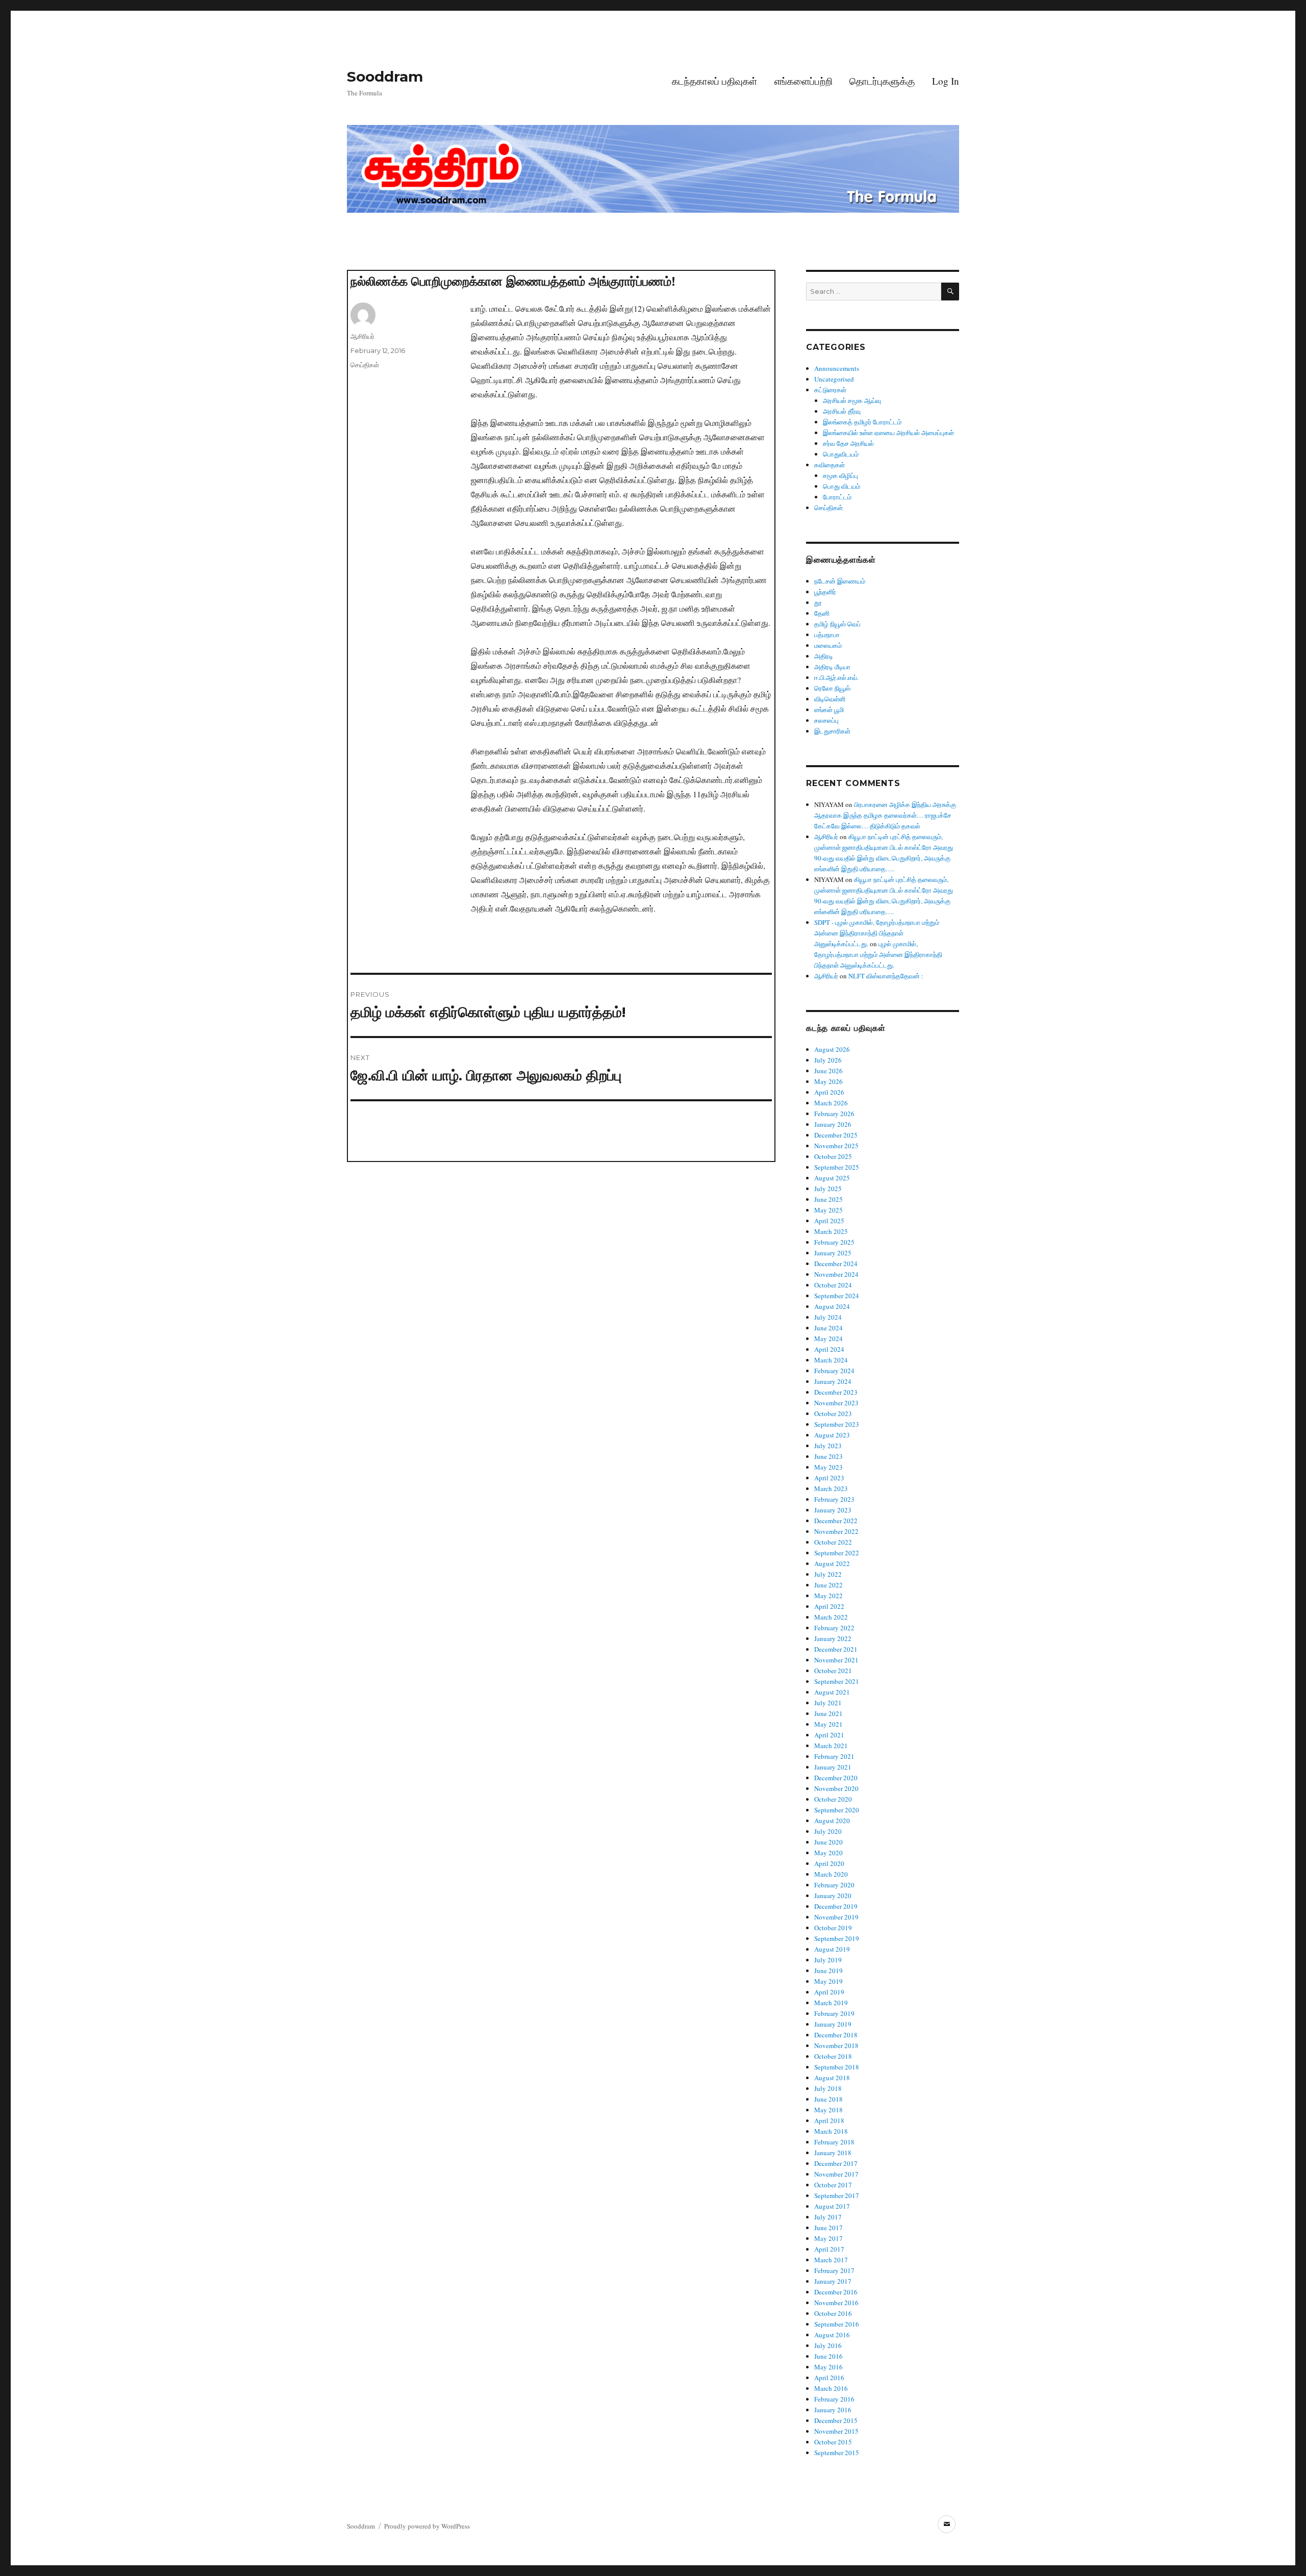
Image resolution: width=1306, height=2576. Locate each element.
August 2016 (832, 2335)
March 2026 (831, 1103)
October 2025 (833, 1156)
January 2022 (833, 1638)
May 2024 (828, 1338)
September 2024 (837, 1296)
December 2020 (836, 1778)
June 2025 (828, 1199)
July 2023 (828, 1446)
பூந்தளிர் (825, 592)
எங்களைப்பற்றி (803, 81)
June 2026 (828, 1071)
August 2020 (832, 1821)
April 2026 (829, 1092)
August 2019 (832, 1949)
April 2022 (829, 1606)
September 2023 (837, 1424)
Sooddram (385, 77)
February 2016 (834, 2399)
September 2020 (837, 1810)
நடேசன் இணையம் (840, 581)
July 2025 (828, 1189)
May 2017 (828, 2238)
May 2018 (828, 2110)
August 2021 (832, 1692)
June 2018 (828, 2099)
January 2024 (833, 1381)
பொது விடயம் (842, 486)
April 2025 (829, 1221)
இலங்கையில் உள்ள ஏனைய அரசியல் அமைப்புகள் (888, 433)
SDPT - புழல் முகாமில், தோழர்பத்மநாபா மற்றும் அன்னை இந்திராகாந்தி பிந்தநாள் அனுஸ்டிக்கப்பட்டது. (877, 933)
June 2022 (828, 1585)
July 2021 (828, 1703)
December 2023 (836, 1392)
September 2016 (837, 2324)
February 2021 (834, 1756)
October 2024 (833, 1285)
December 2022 (836, 1521)
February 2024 (834, 1371)
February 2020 (834, 1885)
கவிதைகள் (830, 465)
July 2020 (828, 1831)
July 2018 (828, 2088)
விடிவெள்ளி (830, 699)
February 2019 (834, 2013)
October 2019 (833, 1928)
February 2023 (834, 1499)
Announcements (837, 368)
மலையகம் (828, 645)
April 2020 (829, 1863)
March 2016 (831, 2388)
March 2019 (831, 2003)
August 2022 (832, 1563)
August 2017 (832, 2206)
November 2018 (836, 2045)
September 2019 (837, 1938)
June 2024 (828, 1328)
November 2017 (836, 2174)
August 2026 (832, 1049)
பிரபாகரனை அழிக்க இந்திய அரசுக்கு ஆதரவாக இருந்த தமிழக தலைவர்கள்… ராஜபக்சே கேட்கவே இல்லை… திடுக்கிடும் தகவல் (885, 815)
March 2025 (831, 1231)
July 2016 (828, 2345)
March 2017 (831, 2260)
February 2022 (834, 1628)
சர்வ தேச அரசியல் (848, 443)
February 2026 (834, 1114)
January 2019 (833, 2024)
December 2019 (836, 1906)
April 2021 (829, 1735)
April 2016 (829, 2378)
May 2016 (828, 2367)
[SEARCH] (950, 292)
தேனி (822, 613)
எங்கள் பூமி (829, 710)
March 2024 (831, 1360)
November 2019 (836, 1917)
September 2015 (837, 2453)
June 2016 (828, 2356)
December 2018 (836, 2035)
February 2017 (834, 2270)
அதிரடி (824, 656)
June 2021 (828, 1713)
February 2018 (834, 2142)
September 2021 (837, 1681)
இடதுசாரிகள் (832, 731)
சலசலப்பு (826, 720)
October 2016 (833, 2313)
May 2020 (828, 1853)
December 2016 (836, 2292)
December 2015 (836, 2420)
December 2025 (836, 1135)
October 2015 (833, 2442)
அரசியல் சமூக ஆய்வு (852, 400)
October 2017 (833, 2185)
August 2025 (832, 1178)
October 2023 (833, 1413)
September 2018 (837, 2067)
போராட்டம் (837, 497)
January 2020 (833, 1896)
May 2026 (828, 1081)
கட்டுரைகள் (830, 390)
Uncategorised (834, 379)
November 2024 (836, 1274)
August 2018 (832, 2078)
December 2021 (836, 1649)
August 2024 (832, 1306)
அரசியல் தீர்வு (842, 411)
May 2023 (828, 1467)
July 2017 (828, 2217)
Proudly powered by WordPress (427, 2526)
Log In (946, 81)
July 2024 (828, 1317)
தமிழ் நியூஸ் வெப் (837, 624)
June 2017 (828, 2228)
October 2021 (833, 1671)
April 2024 (829, 1349)
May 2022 (828, 1596)
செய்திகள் (365, 365)
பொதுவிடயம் (841, 454)
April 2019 (829, 1992)
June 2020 (828, 1842)
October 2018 (833, 2056)
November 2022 (836, 1531)
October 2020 (833, 1799)
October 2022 (833, 1542)
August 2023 (832, 1435)
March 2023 (831, 1488)
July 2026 (828, 1060)
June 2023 (828, 1456)
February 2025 (834, 1242)
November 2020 (836, 1788)
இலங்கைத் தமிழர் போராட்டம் (862, 422)
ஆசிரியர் (362, 336)
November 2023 (836, 1403)
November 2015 (836, 2431)
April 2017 (829, 2249)
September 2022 (837, 1553)
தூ (818, 602)
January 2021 (833, 1767)
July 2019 (828, 1960)
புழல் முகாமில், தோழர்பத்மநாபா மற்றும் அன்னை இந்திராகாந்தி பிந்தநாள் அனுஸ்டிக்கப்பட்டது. (878, 954)
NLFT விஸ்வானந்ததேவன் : (886, 976)
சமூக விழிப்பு (840, 475)
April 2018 (829, 2120)
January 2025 (833, 1253)
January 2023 (833, 1510)
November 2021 (836, 1660)
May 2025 (828, 1210)
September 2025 (837, 1167)
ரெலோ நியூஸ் (832, 688)
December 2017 (836, 2163)
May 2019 (828, 1981)
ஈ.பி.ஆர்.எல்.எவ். (836, 677)
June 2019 (828, 1971)
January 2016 (833, 2410)
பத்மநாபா (827, 635)
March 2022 (831, 1617)
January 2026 (833, 1124)
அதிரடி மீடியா (832, 667)
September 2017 (837, 2195)
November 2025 (836, 1146)
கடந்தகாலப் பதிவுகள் (714, 81)
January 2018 (833, 2153)
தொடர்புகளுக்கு (882, 81)
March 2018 (831, 2131)
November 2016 (836, 2303)
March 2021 (831, 1746)
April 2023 (829, 1478)
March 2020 (831, 1874)
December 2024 (836, 1264)
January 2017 (833, 2281)
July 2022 (828, 1574)
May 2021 (828, 1724)
